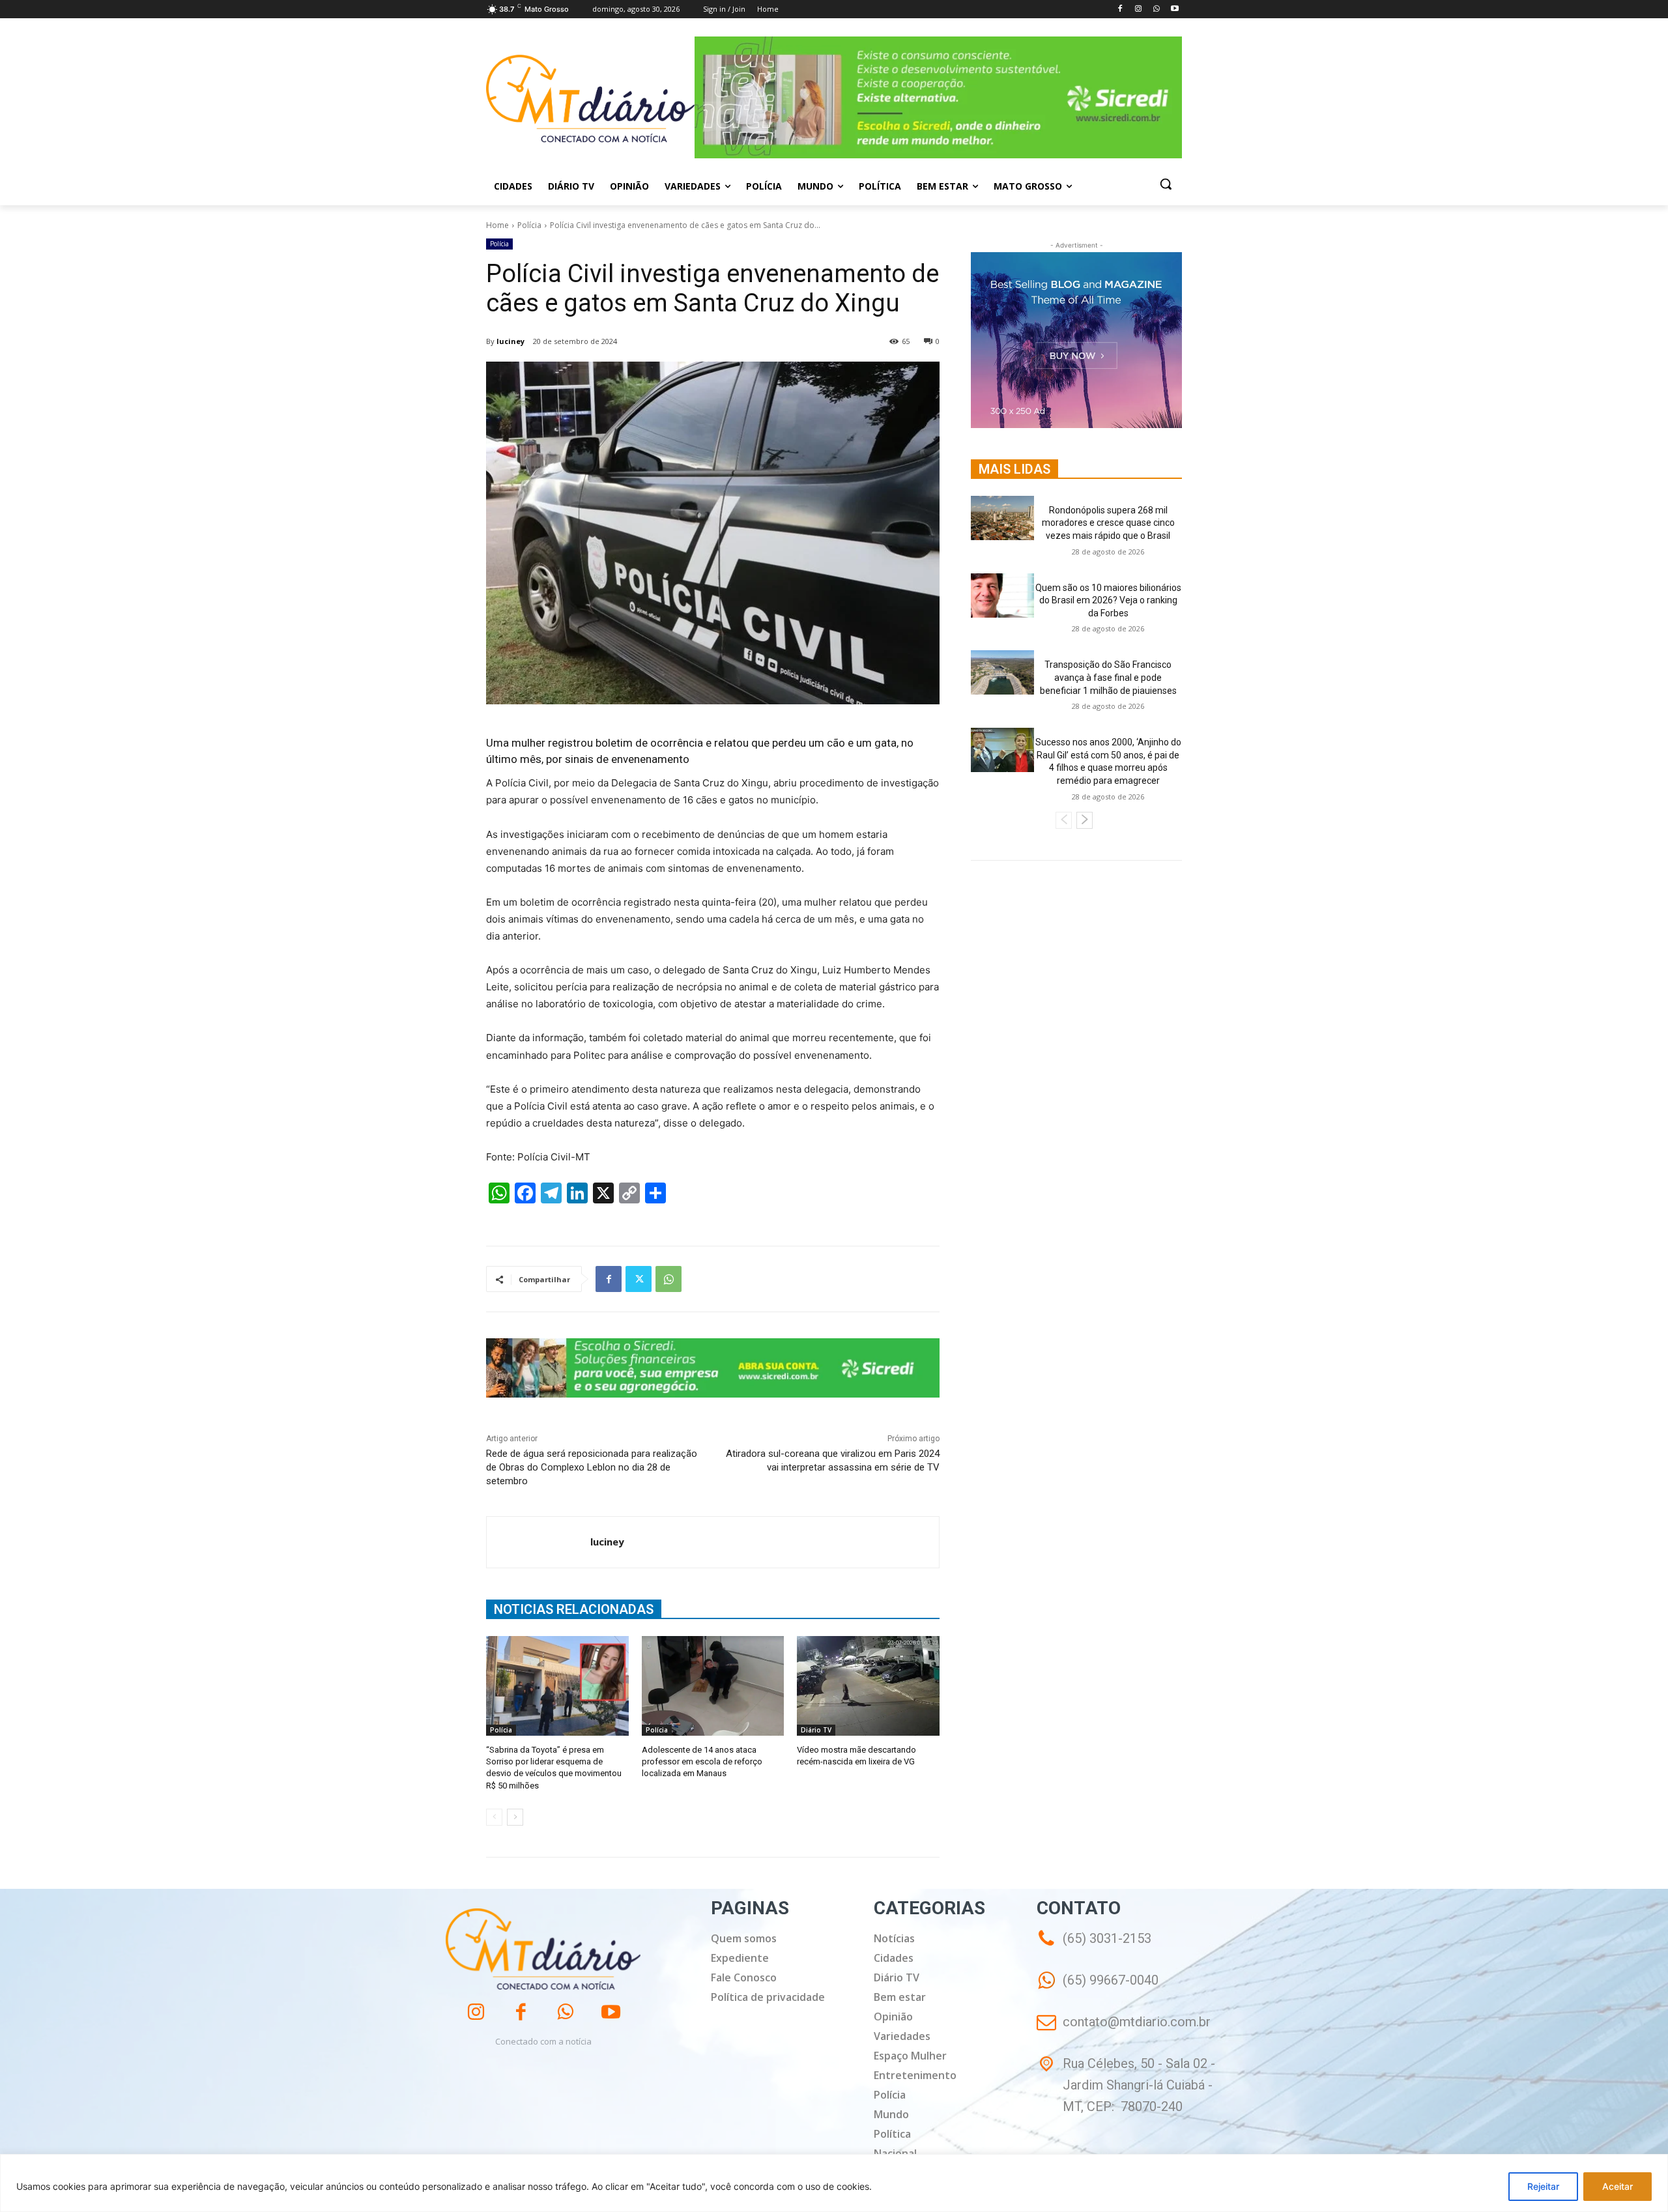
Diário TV (816, 1730)
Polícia (529, 225)
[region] (834, 2183)
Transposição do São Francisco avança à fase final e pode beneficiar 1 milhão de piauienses (1108, 677)
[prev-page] (494, 1817)
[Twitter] (639, 1279)
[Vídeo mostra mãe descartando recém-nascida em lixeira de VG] (868, 1686)
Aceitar (1618, 2186)
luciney (510, 341)
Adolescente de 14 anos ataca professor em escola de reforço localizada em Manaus (702, 1761)
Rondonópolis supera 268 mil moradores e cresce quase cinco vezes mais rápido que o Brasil (1108, 523)
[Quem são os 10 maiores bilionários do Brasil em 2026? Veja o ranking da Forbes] (1002, 596)
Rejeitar (1543, 2186)
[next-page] (515, 1817)
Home (497, 225)
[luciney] (539, 1542)
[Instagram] (1139, 9)
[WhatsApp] (1156, 9)
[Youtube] (1174, 9)
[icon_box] (1098, 1989)
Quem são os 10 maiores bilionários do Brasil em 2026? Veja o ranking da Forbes (1108, 600)
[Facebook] (1120, 9)
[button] (1166, 184)
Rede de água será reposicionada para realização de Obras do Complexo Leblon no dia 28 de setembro (592, 1467)
